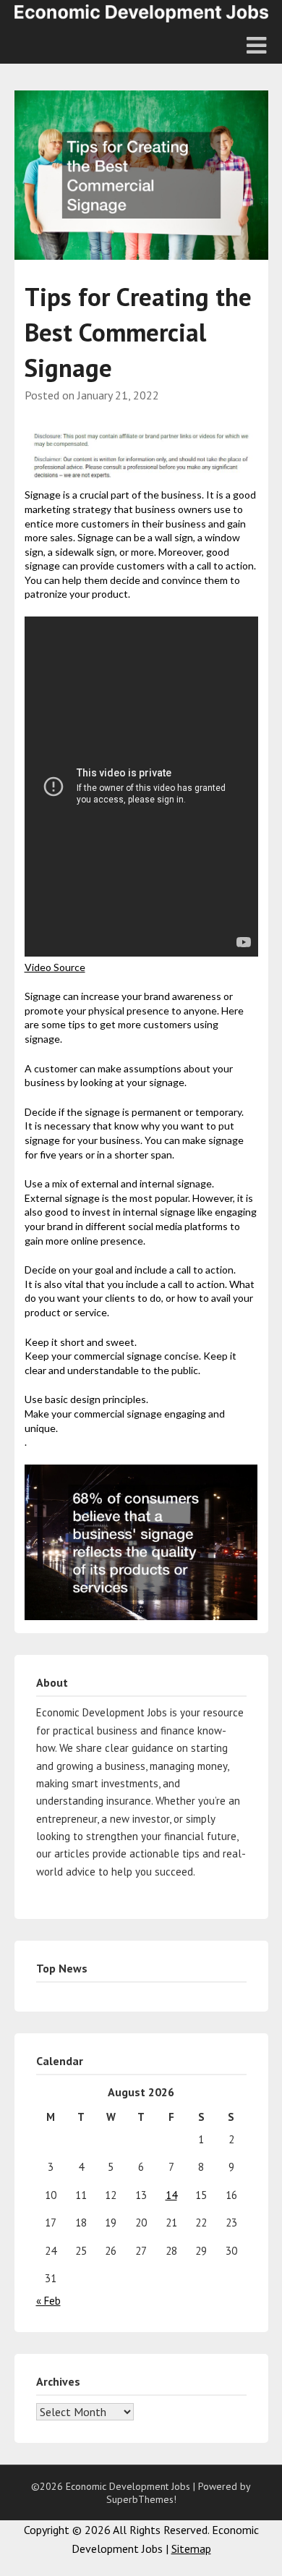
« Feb (48, 2301)
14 (171, 2195)
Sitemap (191, 2549)
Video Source (55, 967)
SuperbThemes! (141, 2499)
